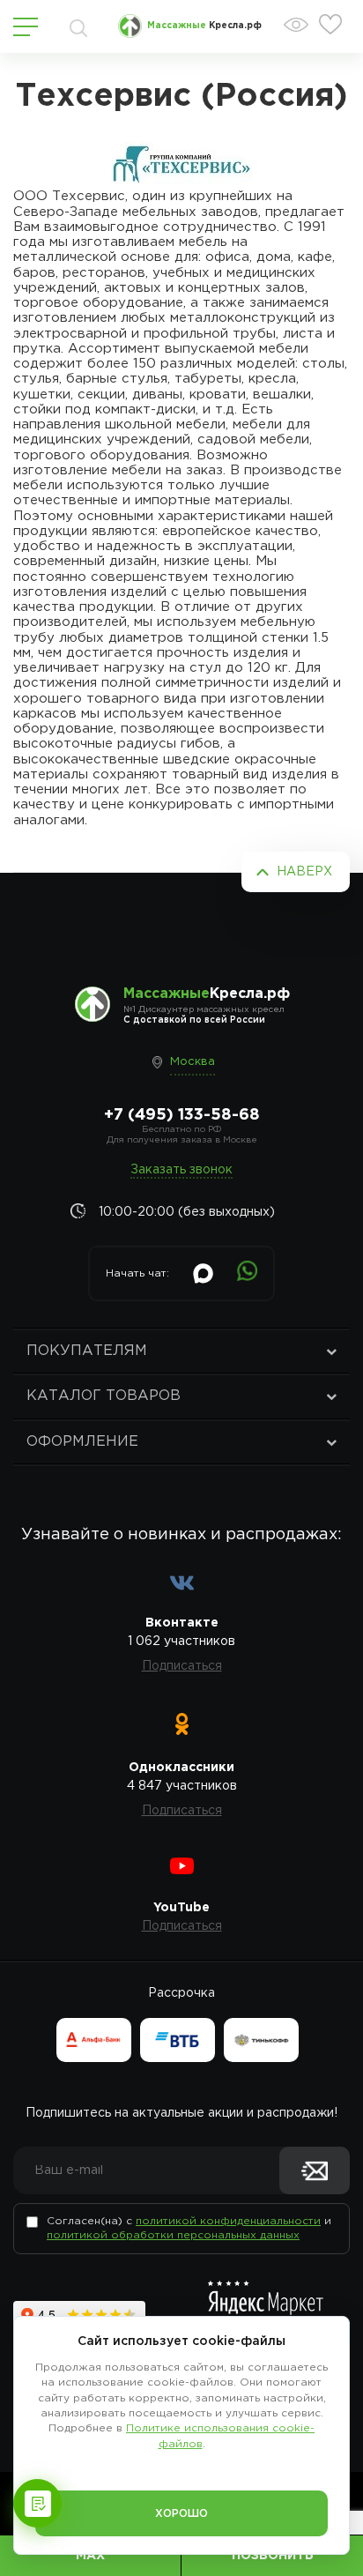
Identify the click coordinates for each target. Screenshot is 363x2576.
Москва (193, 1062)
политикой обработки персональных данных (173, 2235)
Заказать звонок (181, 1170)
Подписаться (182, 1666)
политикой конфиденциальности (228, 2221)
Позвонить (273, 2556)
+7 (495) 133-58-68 (182, 1115)
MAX (90, 2556)
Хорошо (181, 2514)
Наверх (304, 872)
